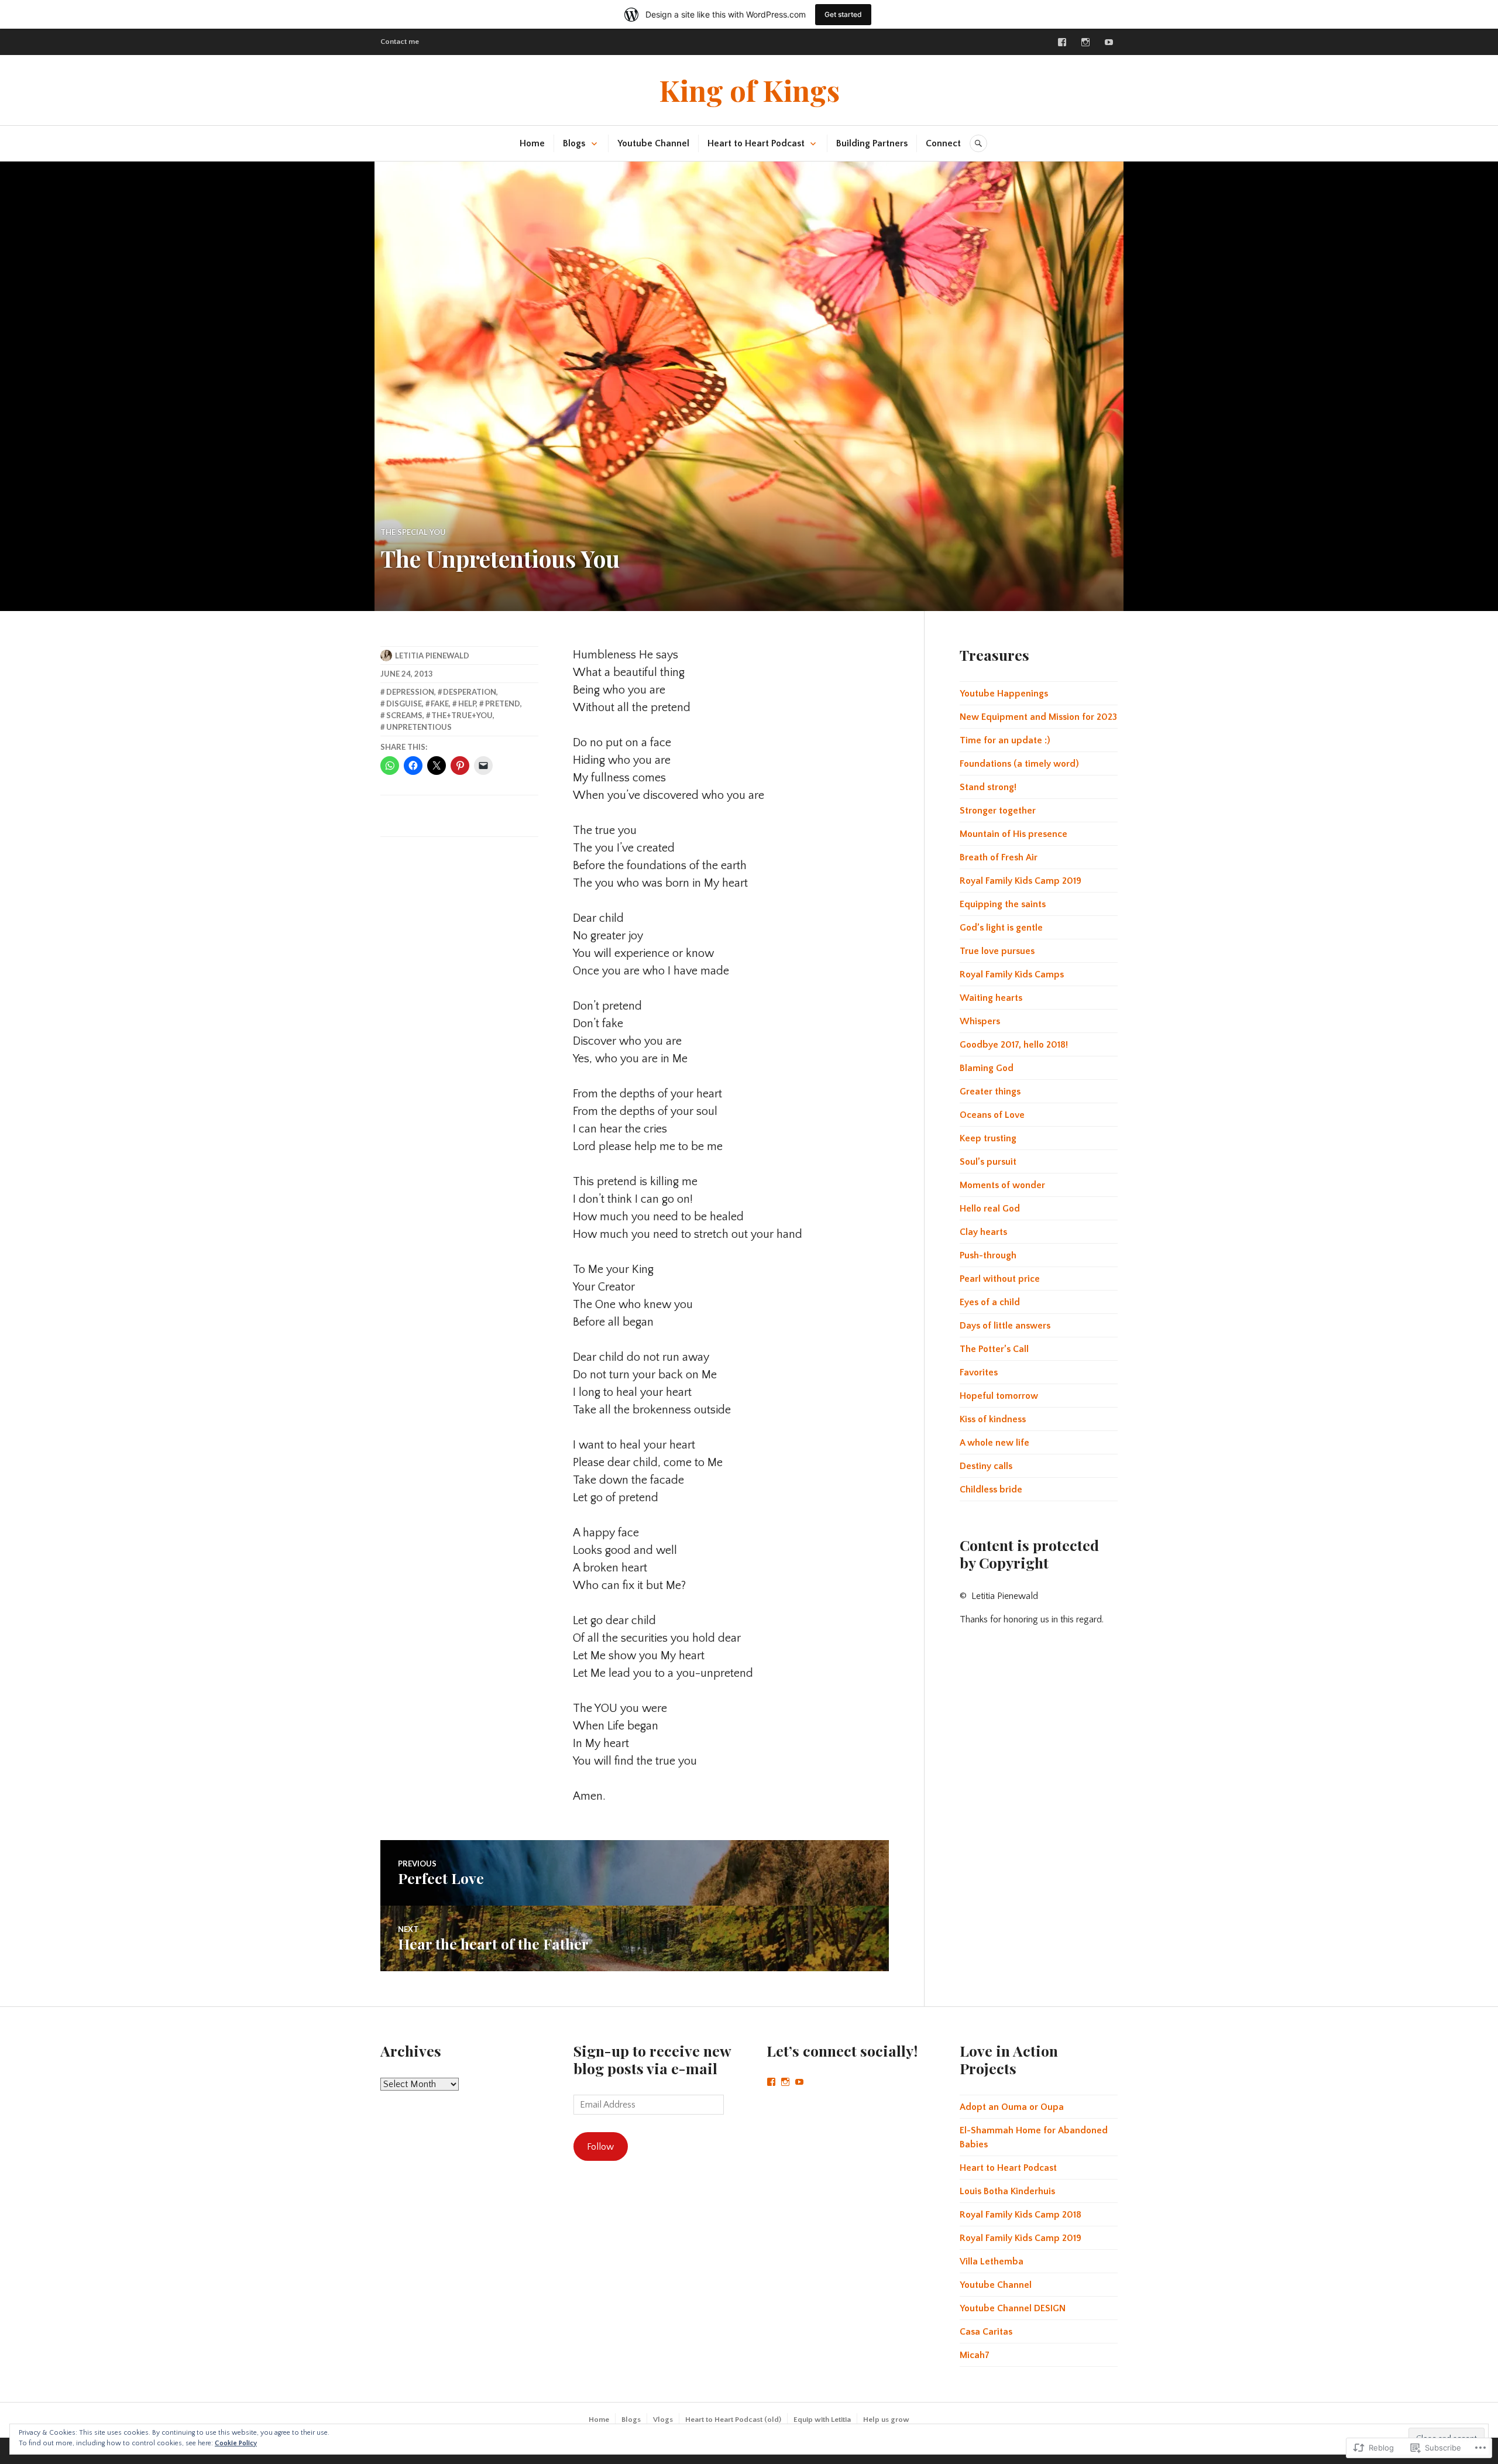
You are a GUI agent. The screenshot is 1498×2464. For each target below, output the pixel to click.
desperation (470, 692)
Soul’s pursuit (988, 1162)
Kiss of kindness (993, 1419)
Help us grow (886, 2420)
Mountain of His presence (1013, 834)
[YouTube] (799, 2082)
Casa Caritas (986, 2332)
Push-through (988, 1255)
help (467, 703)
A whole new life (994, 1443)
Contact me (400, 42)
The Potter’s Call (994, 1349)
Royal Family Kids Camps (1012, 974)
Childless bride (991, 1490)
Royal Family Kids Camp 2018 (1021, 2215)
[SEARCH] (978, 143)
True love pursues (997, 951)
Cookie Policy (236, 2443)
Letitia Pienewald (432, 656)
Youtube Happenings (1004, 694)
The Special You (413, 532)
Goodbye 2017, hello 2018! (1014, 1045)
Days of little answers (1005, 1326)
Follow (600, 2147)
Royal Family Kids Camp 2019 (1021, 881)
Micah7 (975, 2355)
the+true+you (462, 715)
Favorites (979, 1372)
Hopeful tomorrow (999, 1396)
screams (404, 715)
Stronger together (998, 811)
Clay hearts (983, 1232)
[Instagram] (1085, 42)
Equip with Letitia (822, 2420)
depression (410, 692)
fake (440, 703)
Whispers (980, 1021)
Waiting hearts (991, 998)
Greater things (990, 1092)
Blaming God (987, 1068)
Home (532, 143)
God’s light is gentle (1001, 928)
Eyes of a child (990, 1302)
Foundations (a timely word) (1019, 764)
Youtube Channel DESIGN (1013, 2308)
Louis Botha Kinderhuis (1007, 2191)
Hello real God (990, 1209)
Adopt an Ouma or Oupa (1012, 2107)
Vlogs (663, 2420)
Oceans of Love (992, 1115)
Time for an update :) (1005, 740)
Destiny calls (986, 1466)
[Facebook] (1062, 42)
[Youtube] (1109, 42)
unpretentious (419, 727)
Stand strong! (988, 787)
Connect (943, 143)
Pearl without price (1000, 1279)
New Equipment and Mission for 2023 (1038, 717)
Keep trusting (988, 1138)
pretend (503, 703)
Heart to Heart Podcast (756, 143)
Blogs (574, 143)
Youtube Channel (653, 143)
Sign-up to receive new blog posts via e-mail (652, 2059)
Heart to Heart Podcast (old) (733, 2420)
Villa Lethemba (992, 2261)
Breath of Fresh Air (999, 857)
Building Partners (872, 143)
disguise (404, 703)
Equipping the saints (1003, 904)
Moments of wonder (1002, 1185)
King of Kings (749, 90)
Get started (843, 14)
